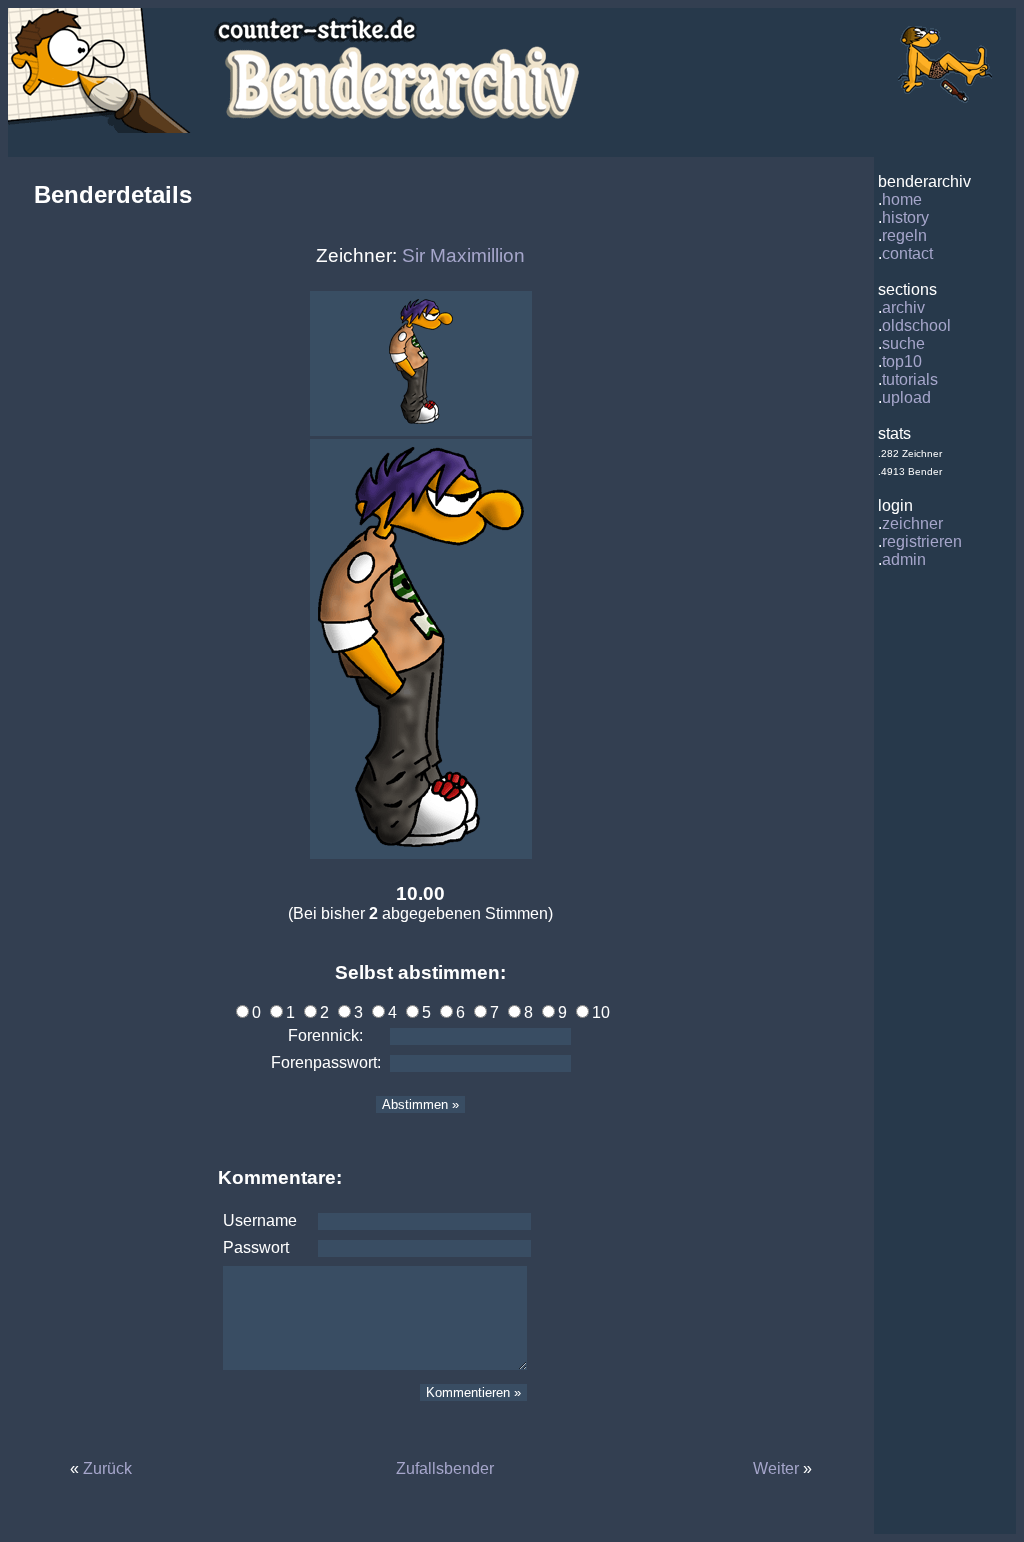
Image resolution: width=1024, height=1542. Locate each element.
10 (601, 1012)
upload (906, 397)
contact (907, 253)
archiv (903, 307)
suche (903, 343)
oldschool (916, 325)
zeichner (912, 523)
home (902, 199)
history (905, 217)
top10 (902, 361)
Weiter (776, 1468)
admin (904, 559)
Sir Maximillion (463, 255)
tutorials (910, 379)
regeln (904, 235)
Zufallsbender (445, 1468)
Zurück (107, 1468)
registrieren (922, 541)
